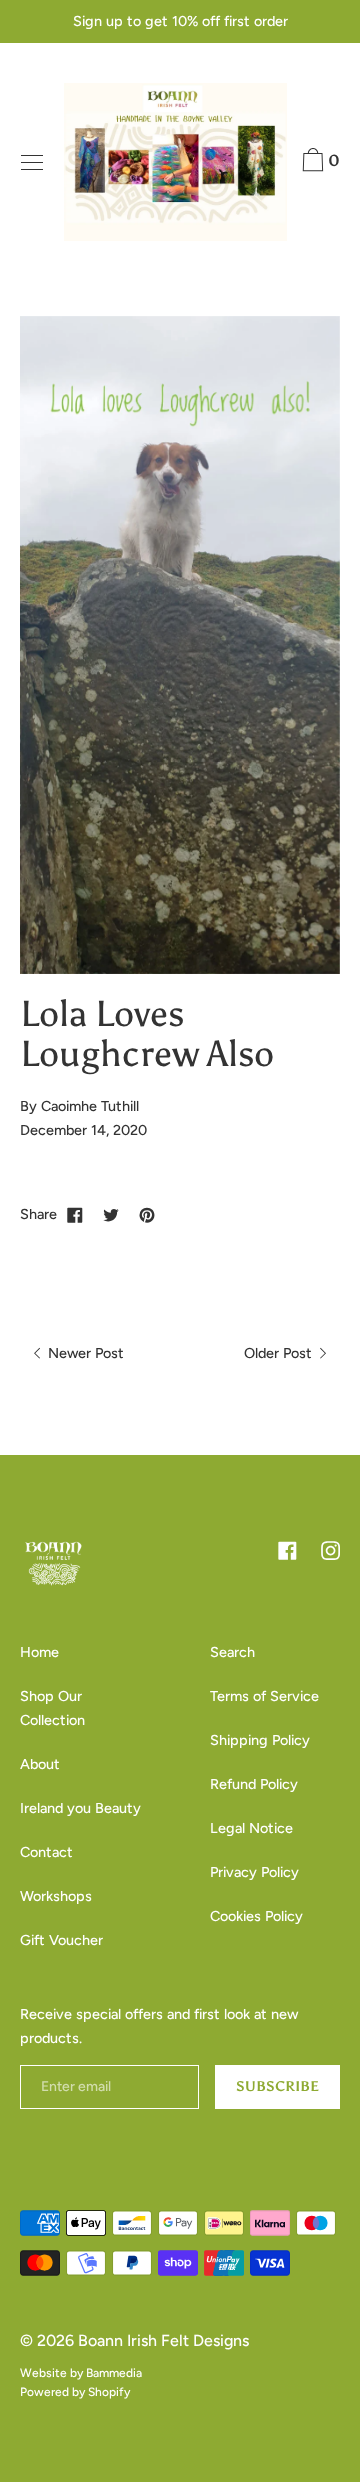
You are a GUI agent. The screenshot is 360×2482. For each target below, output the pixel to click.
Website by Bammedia (81, 2373)
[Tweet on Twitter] (111, 1214)
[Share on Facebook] (75, 1214)
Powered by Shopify (75, 2392)
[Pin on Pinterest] (147, 1214)
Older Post (280, 1353)
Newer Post (84, 1353)
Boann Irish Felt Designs (163, 2340)
